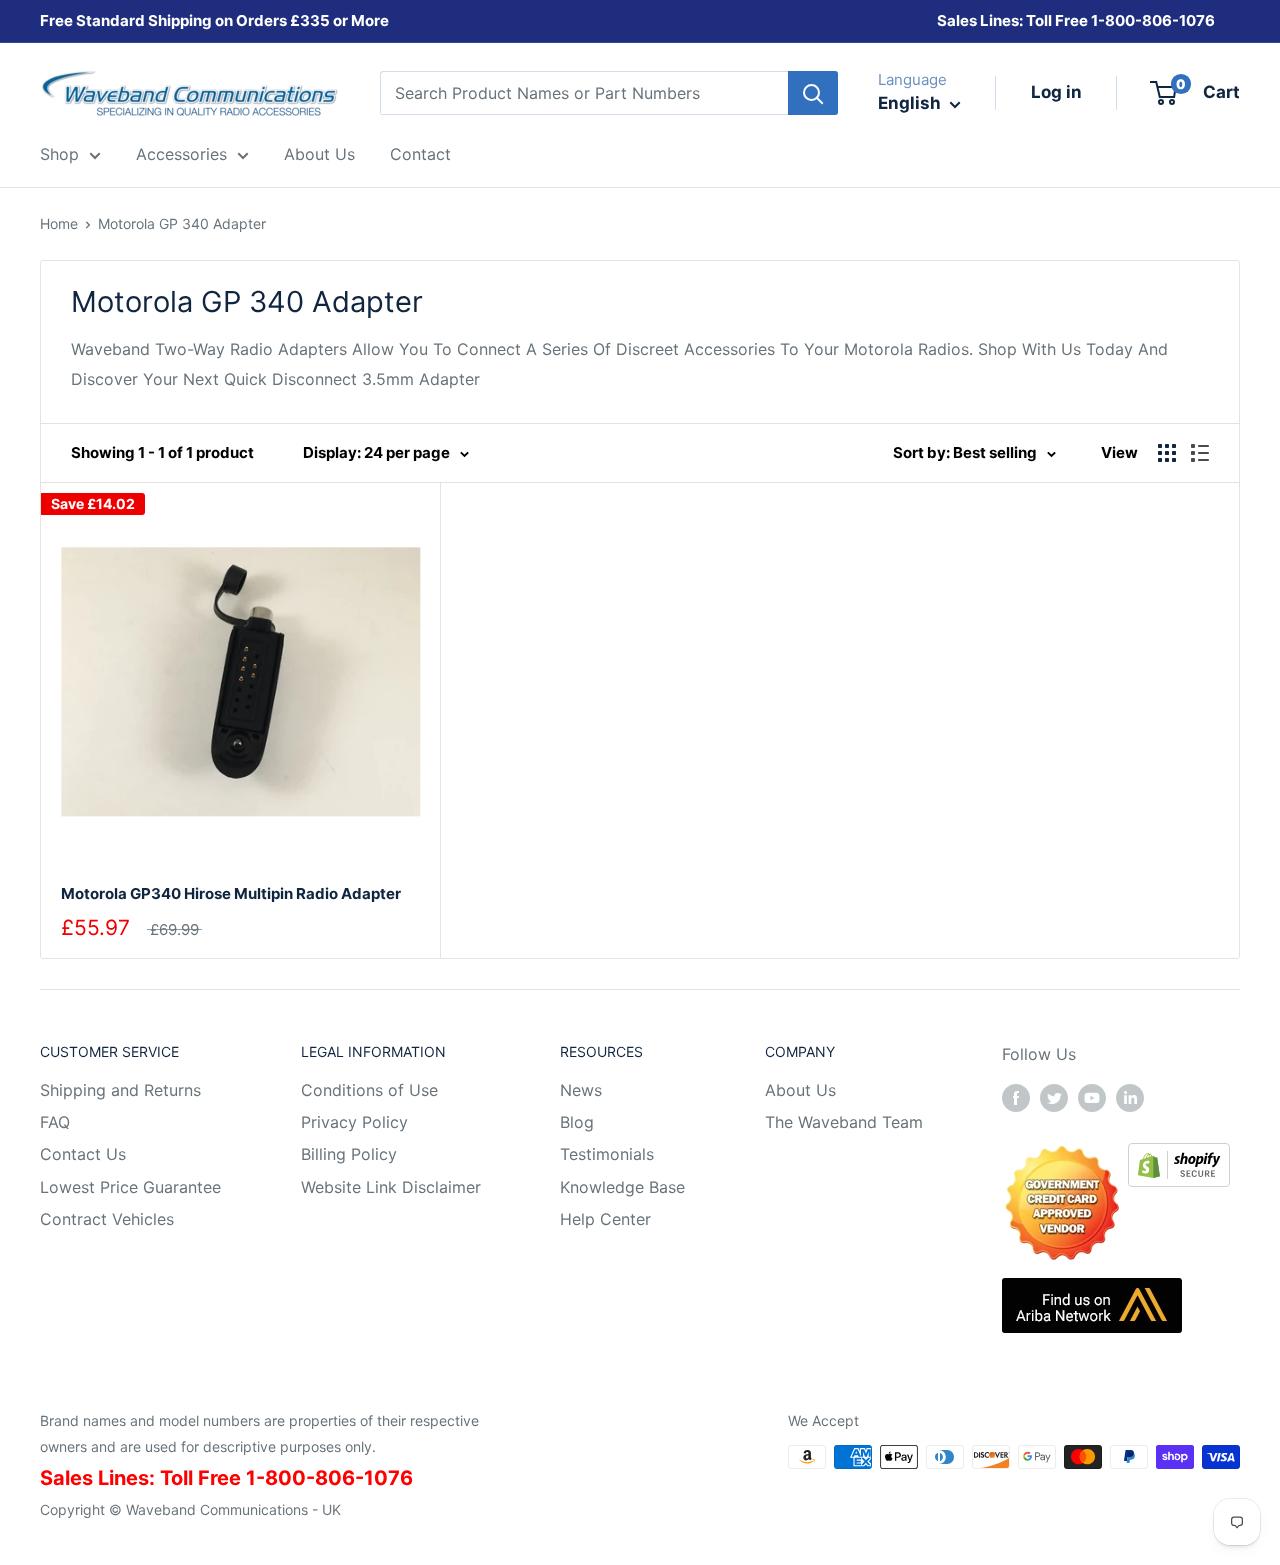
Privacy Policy (354, 1122)
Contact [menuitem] (420, 154)
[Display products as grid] (1167, 453)
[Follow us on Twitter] (1054, 1098)
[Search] (813, 93)
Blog (577, 1122)
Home (59, 223)
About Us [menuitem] (319, 154)
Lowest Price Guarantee (130, 1187)
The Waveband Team (844, 1122)
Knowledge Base (622, 1187)
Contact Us (83, 1154)
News (581, 1090)
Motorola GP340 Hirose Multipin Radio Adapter (231, 893)
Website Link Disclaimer (391, 1187)
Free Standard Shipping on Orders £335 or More (214, 20)
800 (1120, 20)
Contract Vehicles (107, 1219)
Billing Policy (349, 1154)
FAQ (55, 1122)
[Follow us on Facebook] (1016, 1098)
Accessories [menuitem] (181, 154)
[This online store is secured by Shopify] (1179, 1157)
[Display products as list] (1200, 453)
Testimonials (607, 1154)
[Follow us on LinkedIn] (1130, 1098)
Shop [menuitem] (59, 154)
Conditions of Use (369, 1090)
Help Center (605, 1219)
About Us (800, 1090)
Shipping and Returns (120, 1090)
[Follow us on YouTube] (1092, 1098)
